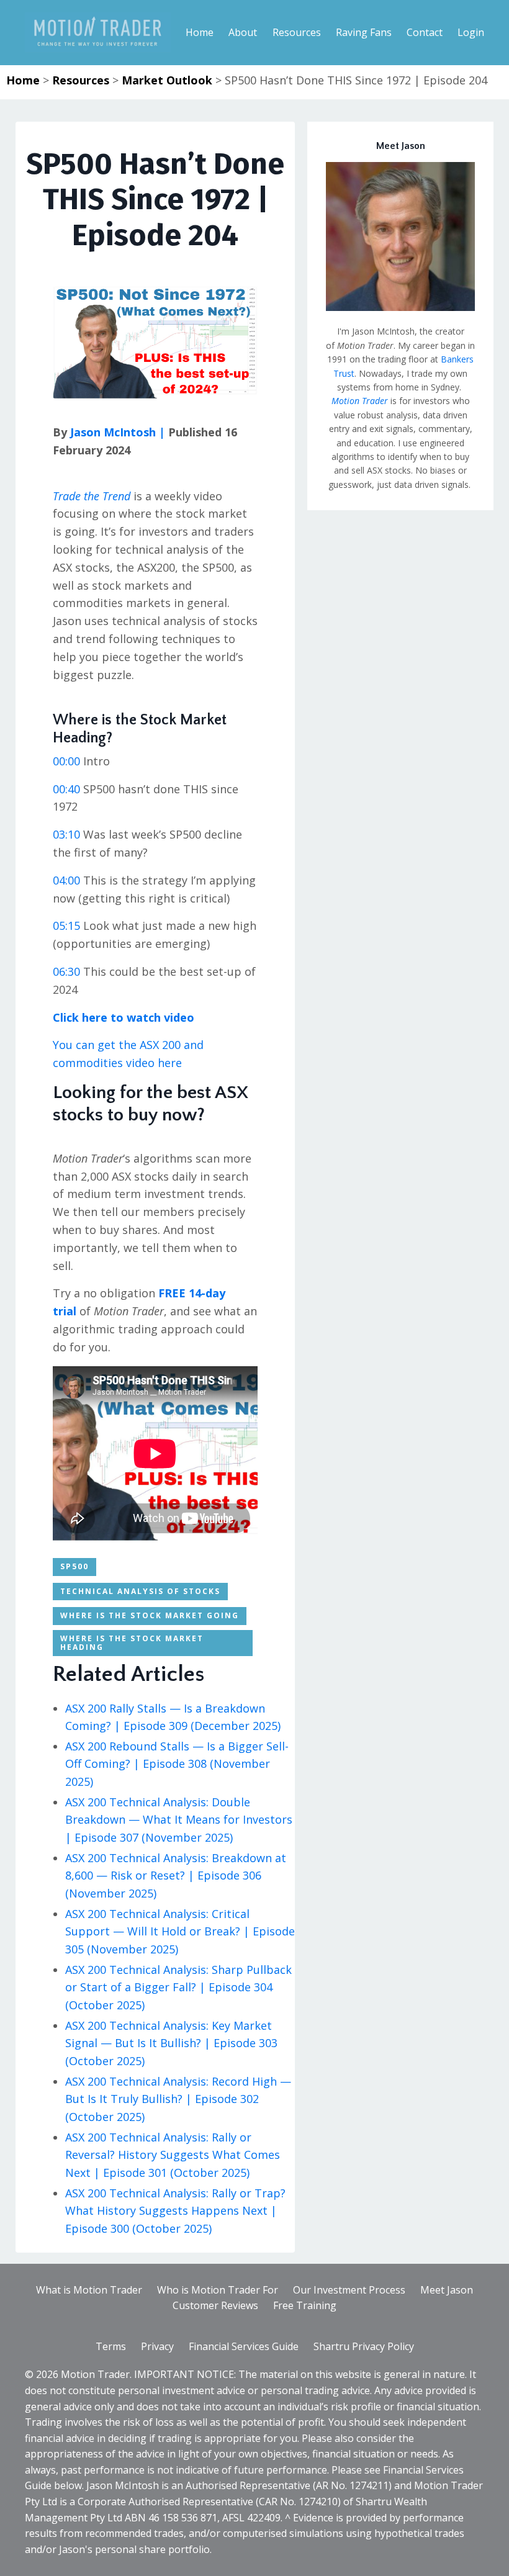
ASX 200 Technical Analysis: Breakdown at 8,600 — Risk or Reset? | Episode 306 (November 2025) (176, 1876)
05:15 (66, 925)
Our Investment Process (349, 2290)
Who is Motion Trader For (218, 2290)
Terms (111, 2346)
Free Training (305, 2305)
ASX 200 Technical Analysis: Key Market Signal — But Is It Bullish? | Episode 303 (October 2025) (171, 2043)
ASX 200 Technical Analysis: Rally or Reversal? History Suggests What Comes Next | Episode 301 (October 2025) (173, 2155)
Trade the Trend (92, 496)
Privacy (157, 2346)
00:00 (66, 761)
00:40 (66, 789)
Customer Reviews (215, 2305)
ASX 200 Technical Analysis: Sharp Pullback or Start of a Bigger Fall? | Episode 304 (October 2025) (178, 1988)
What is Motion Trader (89, 2290)
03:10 (66, 834)
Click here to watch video (124, 1017)
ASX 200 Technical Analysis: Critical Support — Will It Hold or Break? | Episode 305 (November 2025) (180, 1932)
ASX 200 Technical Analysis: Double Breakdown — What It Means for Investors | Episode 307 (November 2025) (179, 1820)
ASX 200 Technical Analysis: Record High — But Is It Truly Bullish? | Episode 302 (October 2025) (178, 2099)
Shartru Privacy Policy (364, 2346)
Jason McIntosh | (116, 432)
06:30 (66, 971)
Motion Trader (360, 401)
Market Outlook (167, 80)
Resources (81, 80)
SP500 (74, 1566)
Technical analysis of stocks (140, 1591)
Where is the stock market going (150, 1615)
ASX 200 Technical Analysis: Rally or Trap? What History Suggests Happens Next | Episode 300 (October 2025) (175, 2211)
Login (471, 32)
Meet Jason (447, 2290)
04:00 (66, 880)
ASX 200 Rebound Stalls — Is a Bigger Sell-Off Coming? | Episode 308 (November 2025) (177, 1764)
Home (23, 80)
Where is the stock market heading (132, 1643)
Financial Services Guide (244, 2346)
